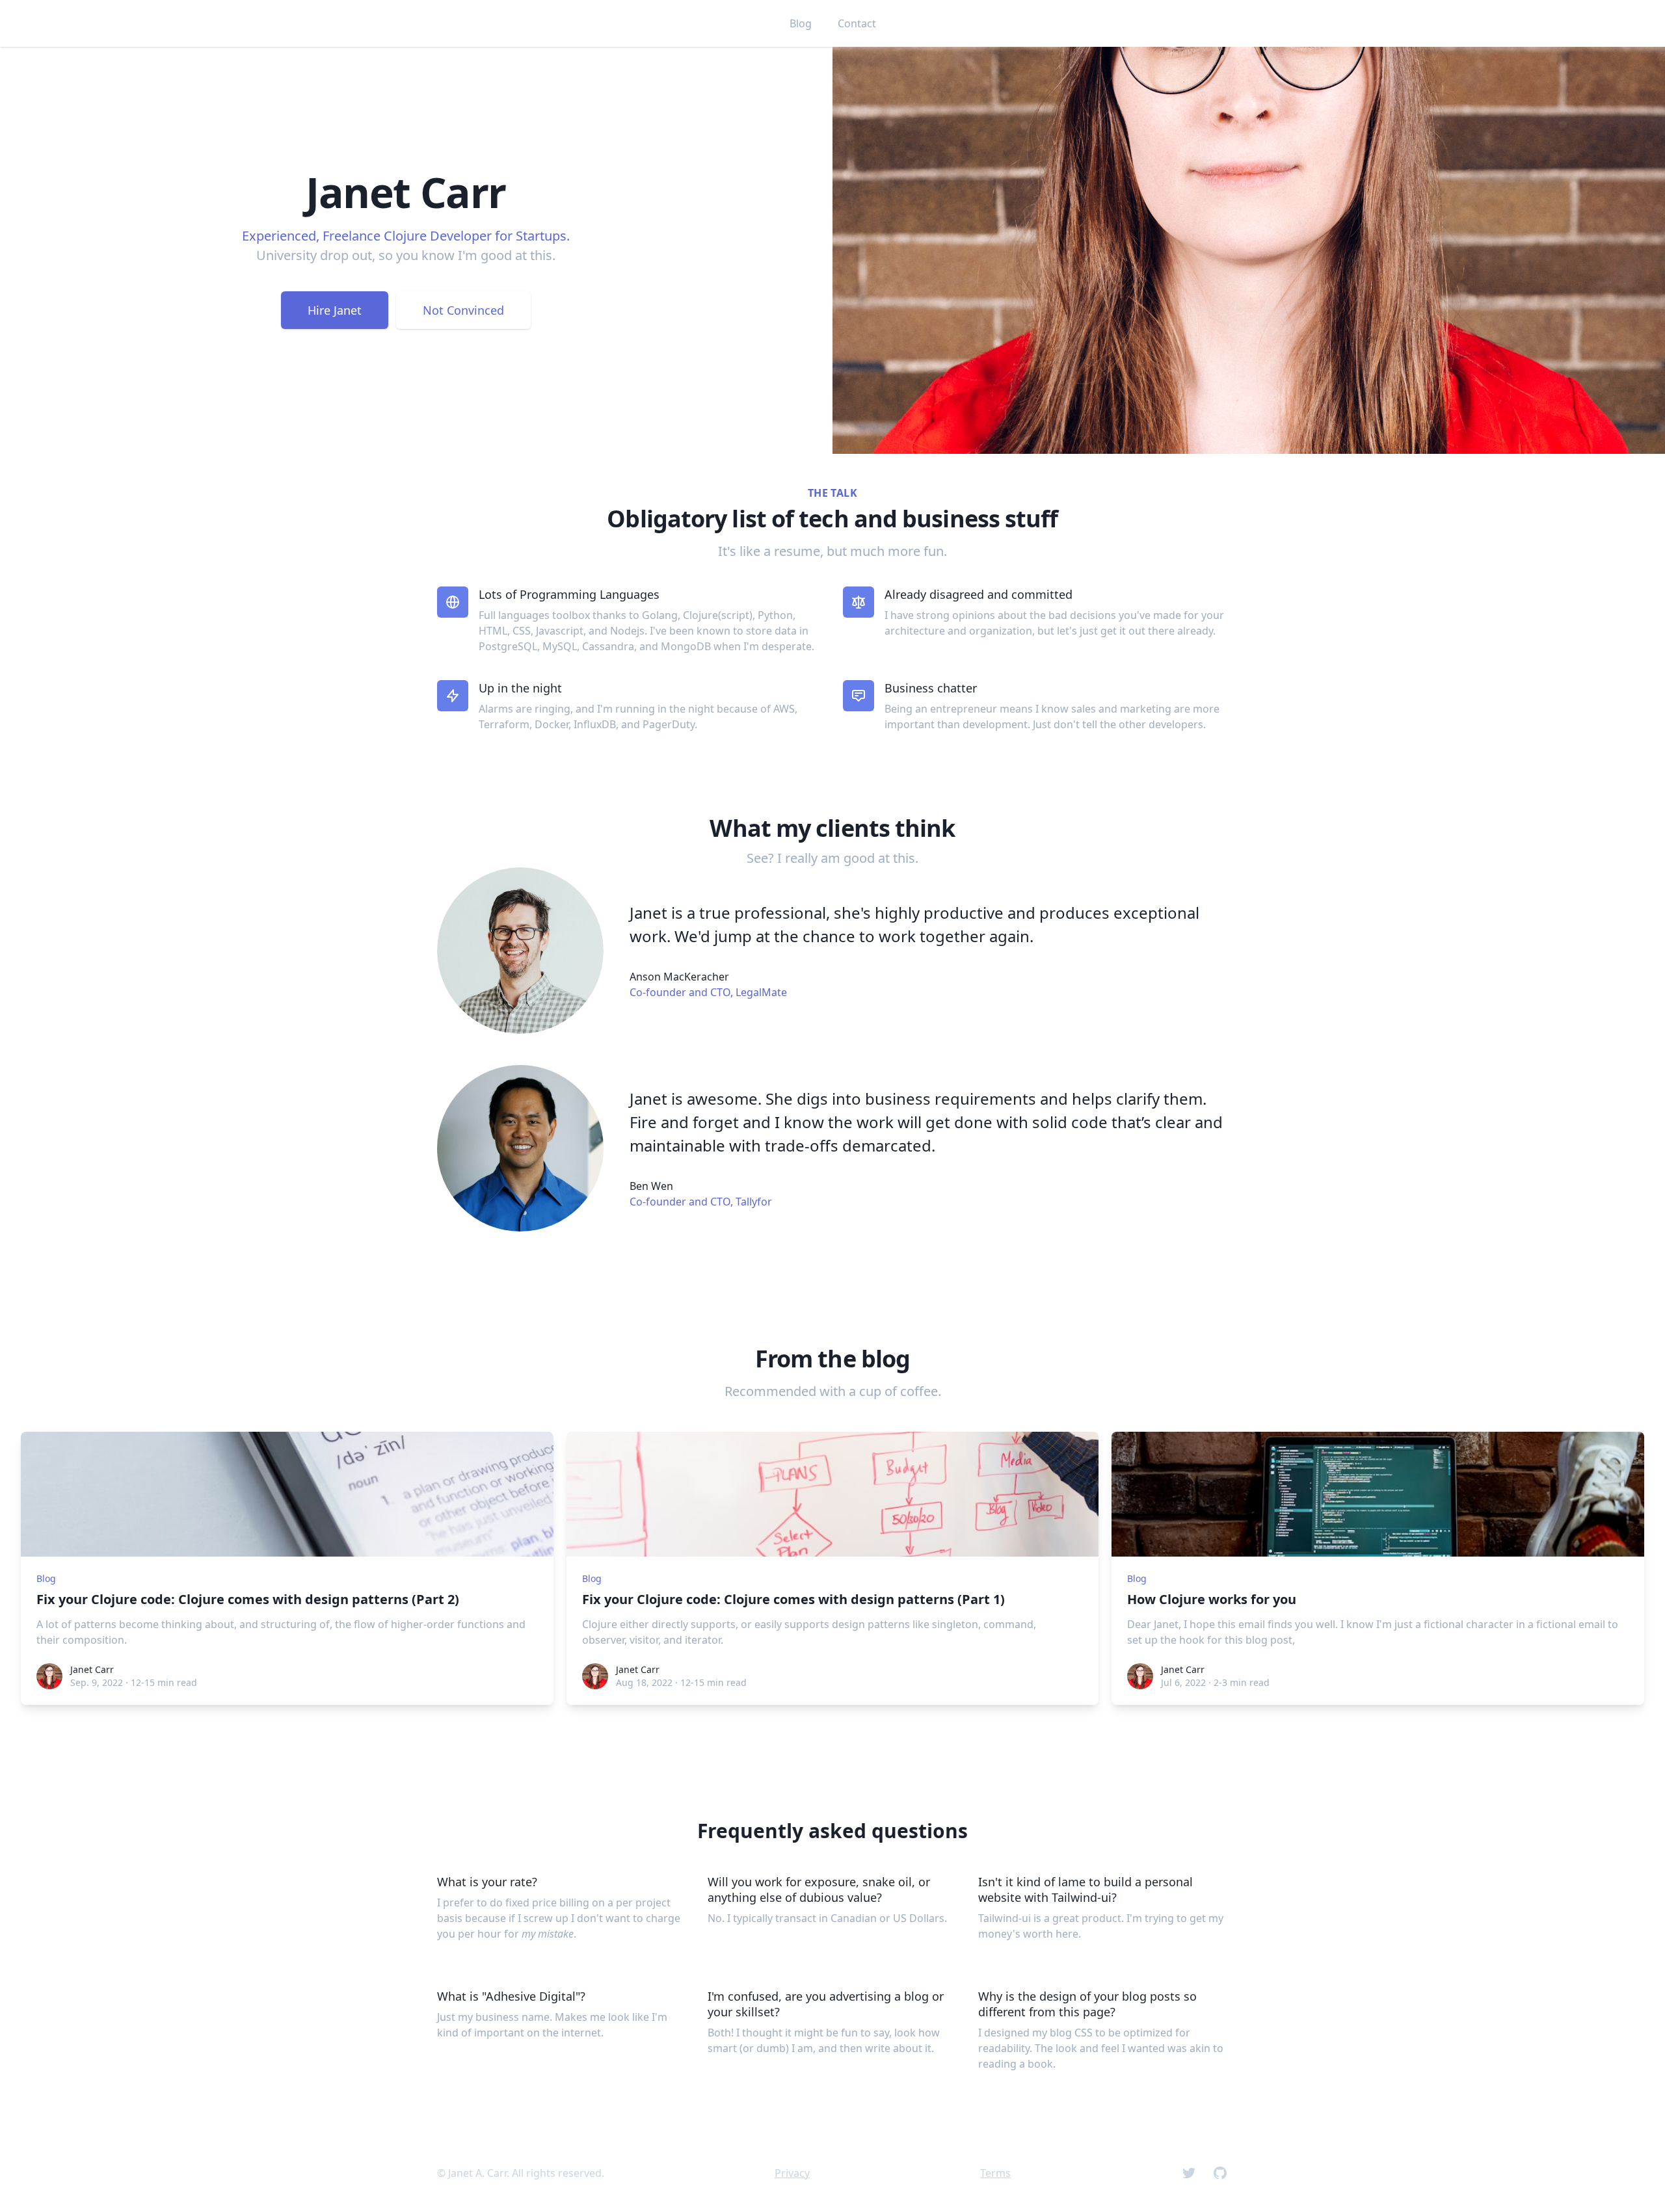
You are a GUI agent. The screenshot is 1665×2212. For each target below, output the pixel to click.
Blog (801, 23)
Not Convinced (463, 310)
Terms (995, 2173)
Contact (857, 23)
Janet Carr (92, 1669)
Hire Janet (335, 310)
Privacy (792, 2173)
